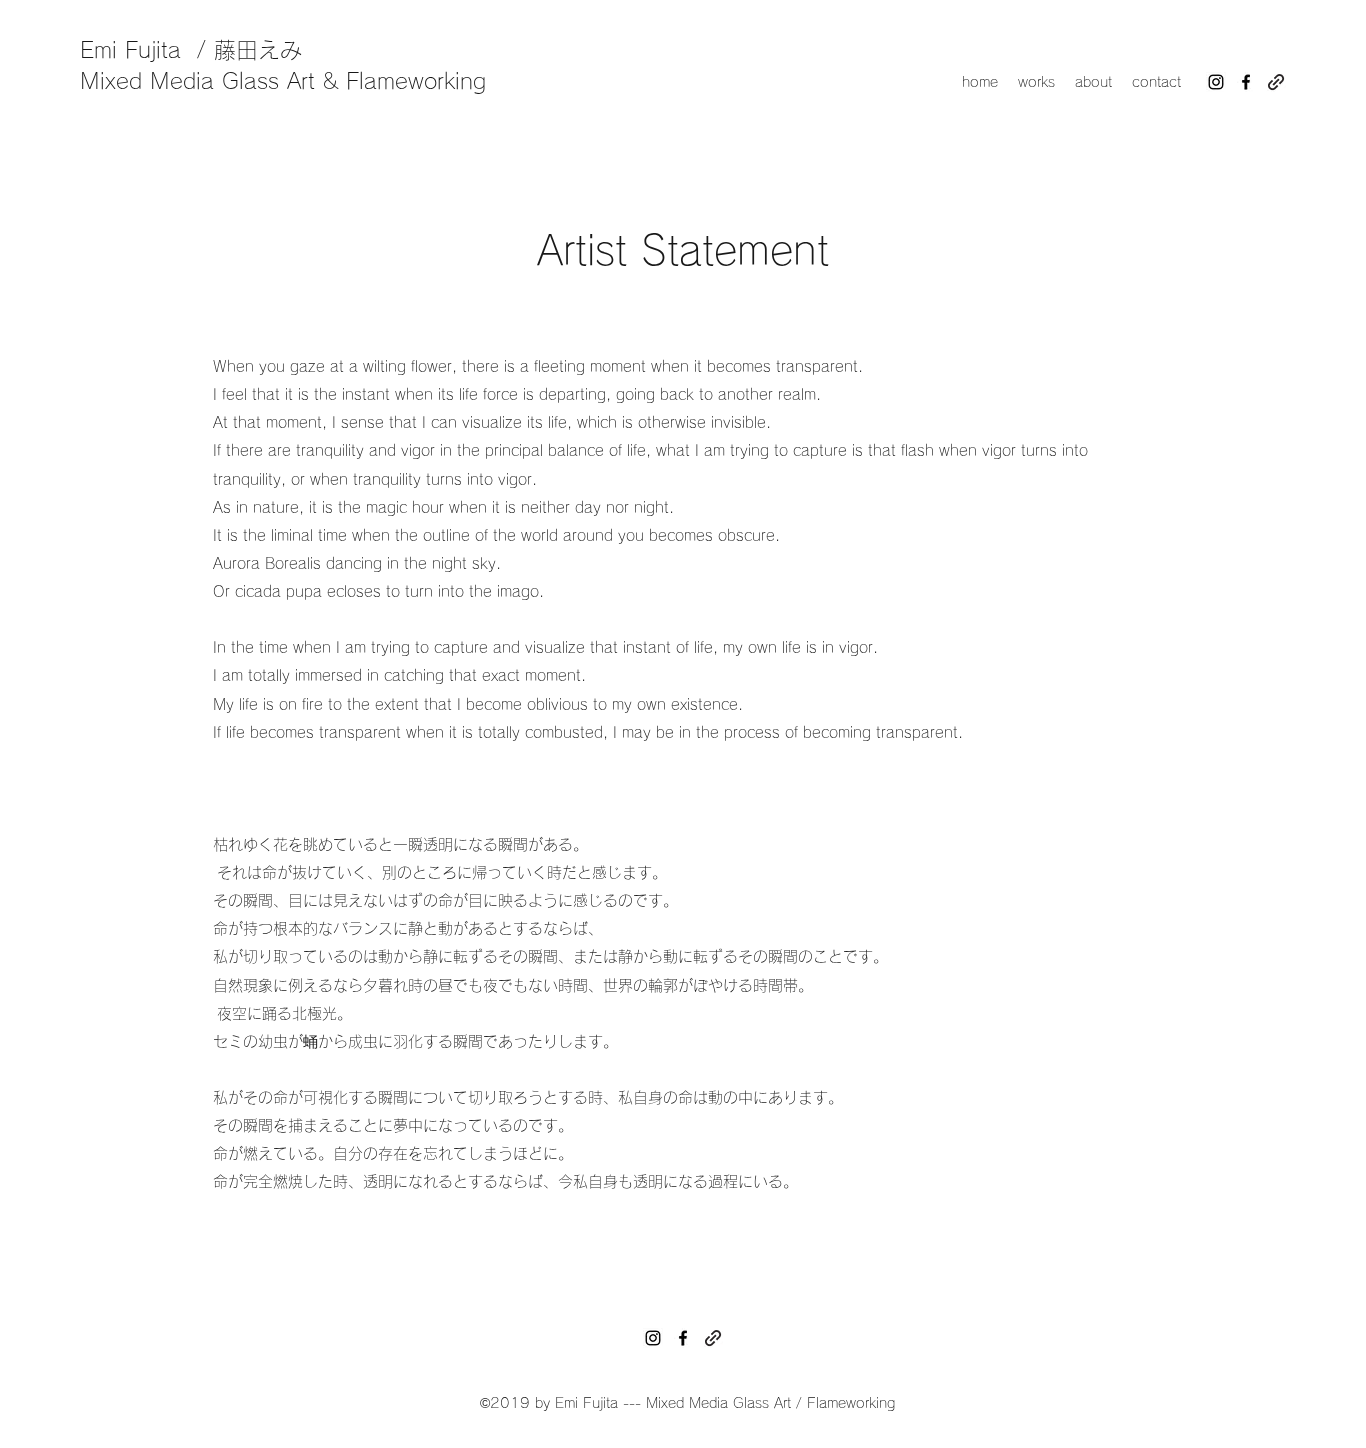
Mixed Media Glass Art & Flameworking (283, 81)
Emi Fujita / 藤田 (169, 50)
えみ (280, 50)
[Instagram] (1216, 82)
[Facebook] (1246, 82)
